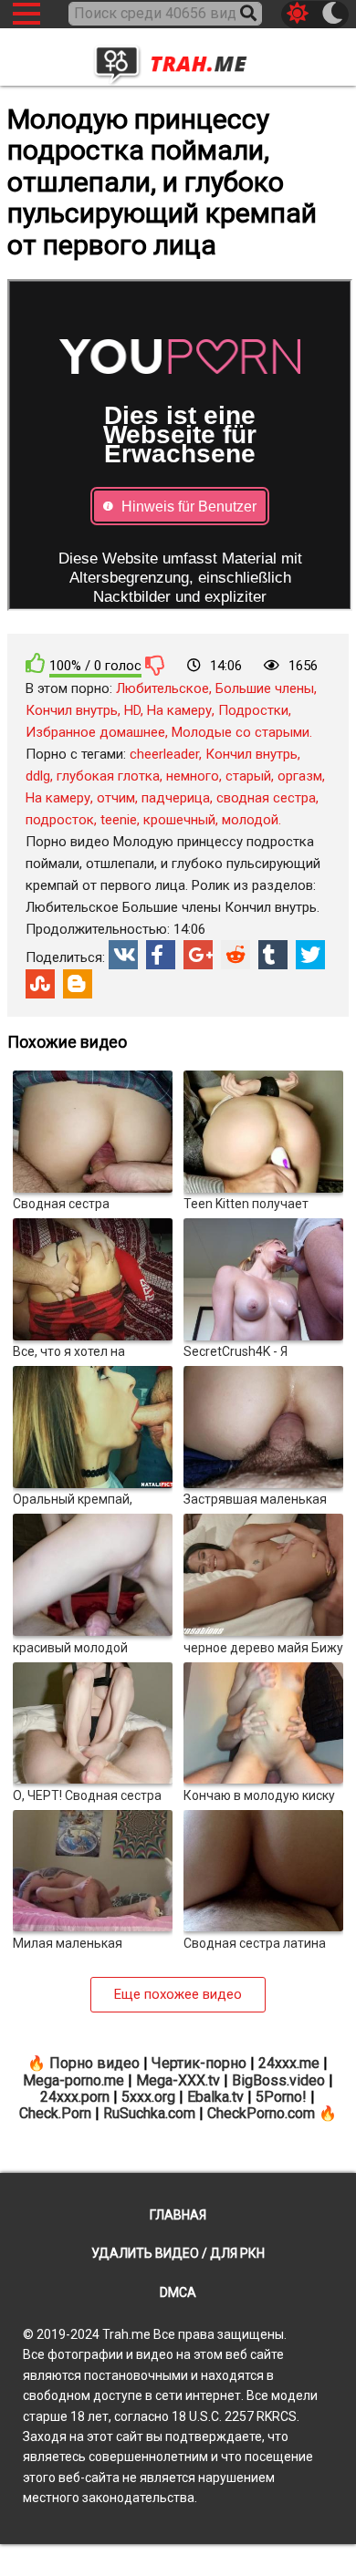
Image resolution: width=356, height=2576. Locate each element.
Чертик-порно (199, 2063)
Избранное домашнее (95, 732)
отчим (116, 798)
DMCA (178, 2292)
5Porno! (281, 2097)
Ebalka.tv (215, 2097)
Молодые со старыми (241, 732)
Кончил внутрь (72, 710)
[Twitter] (310, 955)
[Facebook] (161, 955)
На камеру (179, 710)
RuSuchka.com (149, 2113)
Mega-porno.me (73, 2080)
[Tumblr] (273, 955)
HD (132, 710)
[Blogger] (78, 984)
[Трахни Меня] (178, 59)
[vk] (123, 955)
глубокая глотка (108, 776)
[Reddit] (236, 955)
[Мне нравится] (36, 663)
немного (193, 776)
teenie (119, 820)
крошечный (179, 820)
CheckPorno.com (261, 2113)
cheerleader (164, 754)
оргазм (300, 776)
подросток (60, 820)
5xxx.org (148, 2097)
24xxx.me (289, 2063)
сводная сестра (266, 798)
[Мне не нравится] (155, 665)
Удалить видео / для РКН (178, 2253)
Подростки (253, 710)
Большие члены (265, 688)
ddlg (38, 776)
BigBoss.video (278, 2080)
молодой (250, 820)
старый (248, 776)
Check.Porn (55, 2113)
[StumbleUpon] (40, 984)
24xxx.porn (75, 2097)
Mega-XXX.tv (178, 2080)
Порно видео (94, 2063)
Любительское (162, 688)
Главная (178, 2215)
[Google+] (198, 955)
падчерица (176, 798)
